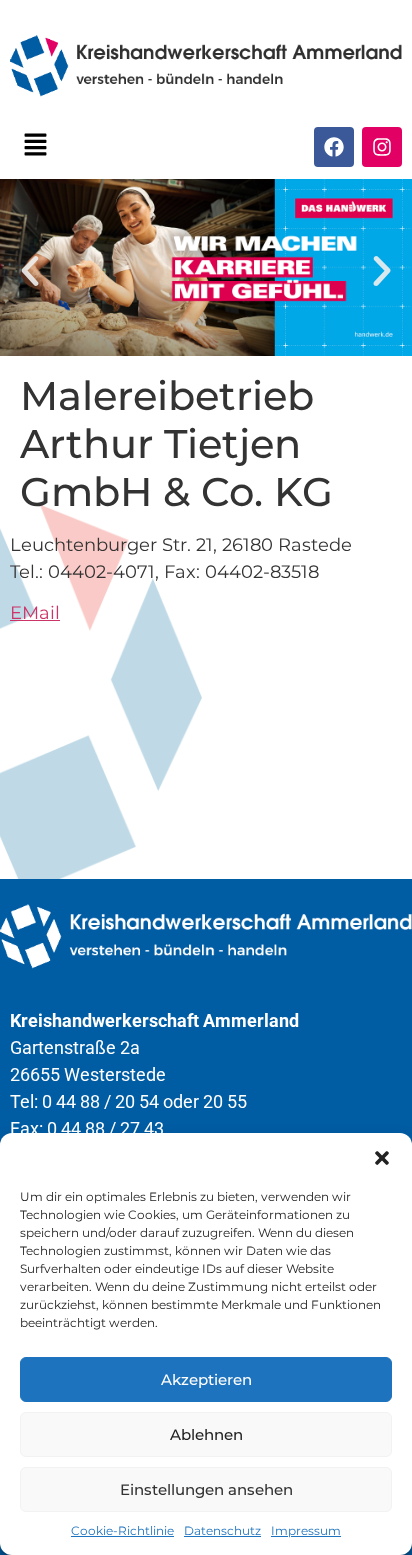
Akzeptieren (206, 1379)
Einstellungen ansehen (206, 1489)
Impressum (306, 1530)
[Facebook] (334, 147)
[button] (382, 1158)
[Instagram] (382, 147)
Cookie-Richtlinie (122, 1530)
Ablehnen (206, 1434)
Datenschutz (222, 1530)
